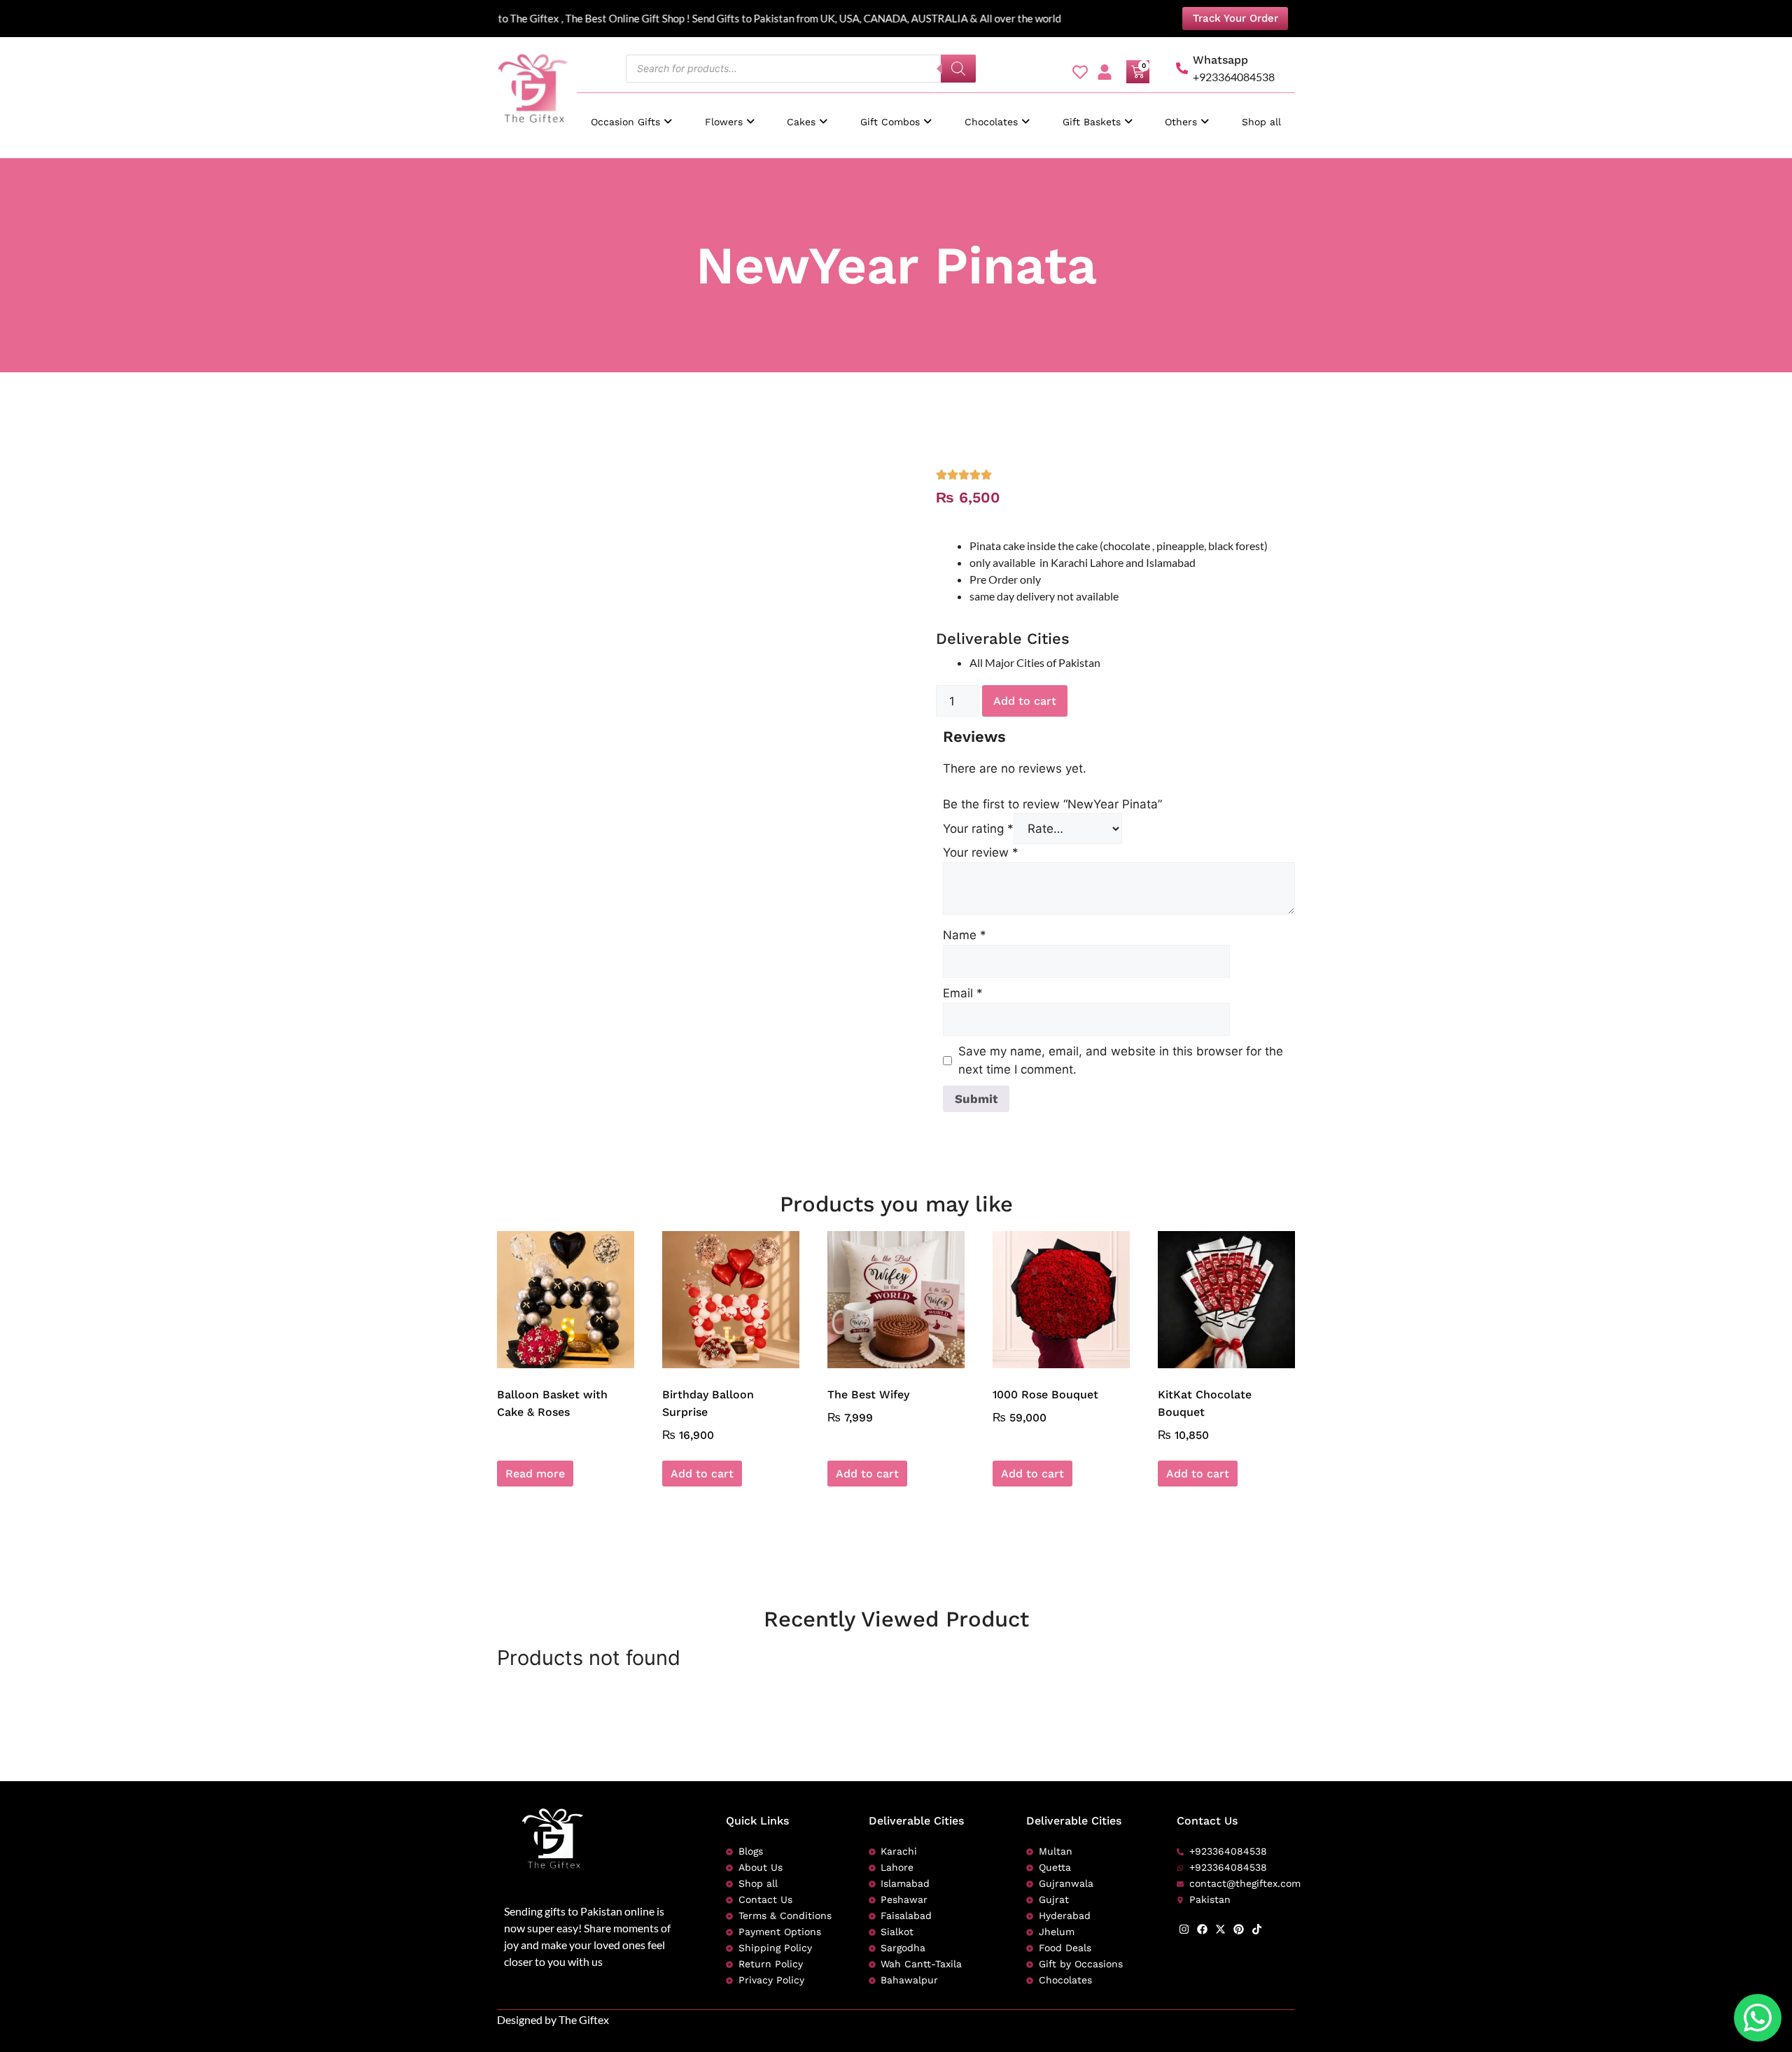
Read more (535, 1474)
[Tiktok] (1257, 1929)
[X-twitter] (1220, 1929)
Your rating (978, 829)
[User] (1105, 72)
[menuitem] (631, 115)
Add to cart (1025, 701)
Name (965, 935)
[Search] (958, 69)
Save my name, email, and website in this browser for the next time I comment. (1121, 1060)
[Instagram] (1184, 1929)
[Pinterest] (1239, 1929)
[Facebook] (1202, 1929)
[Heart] (1080, 72)
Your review (981, 852)
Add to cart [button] (702, 1474)
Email (963, 993)
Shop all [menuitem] (1261, 122)
